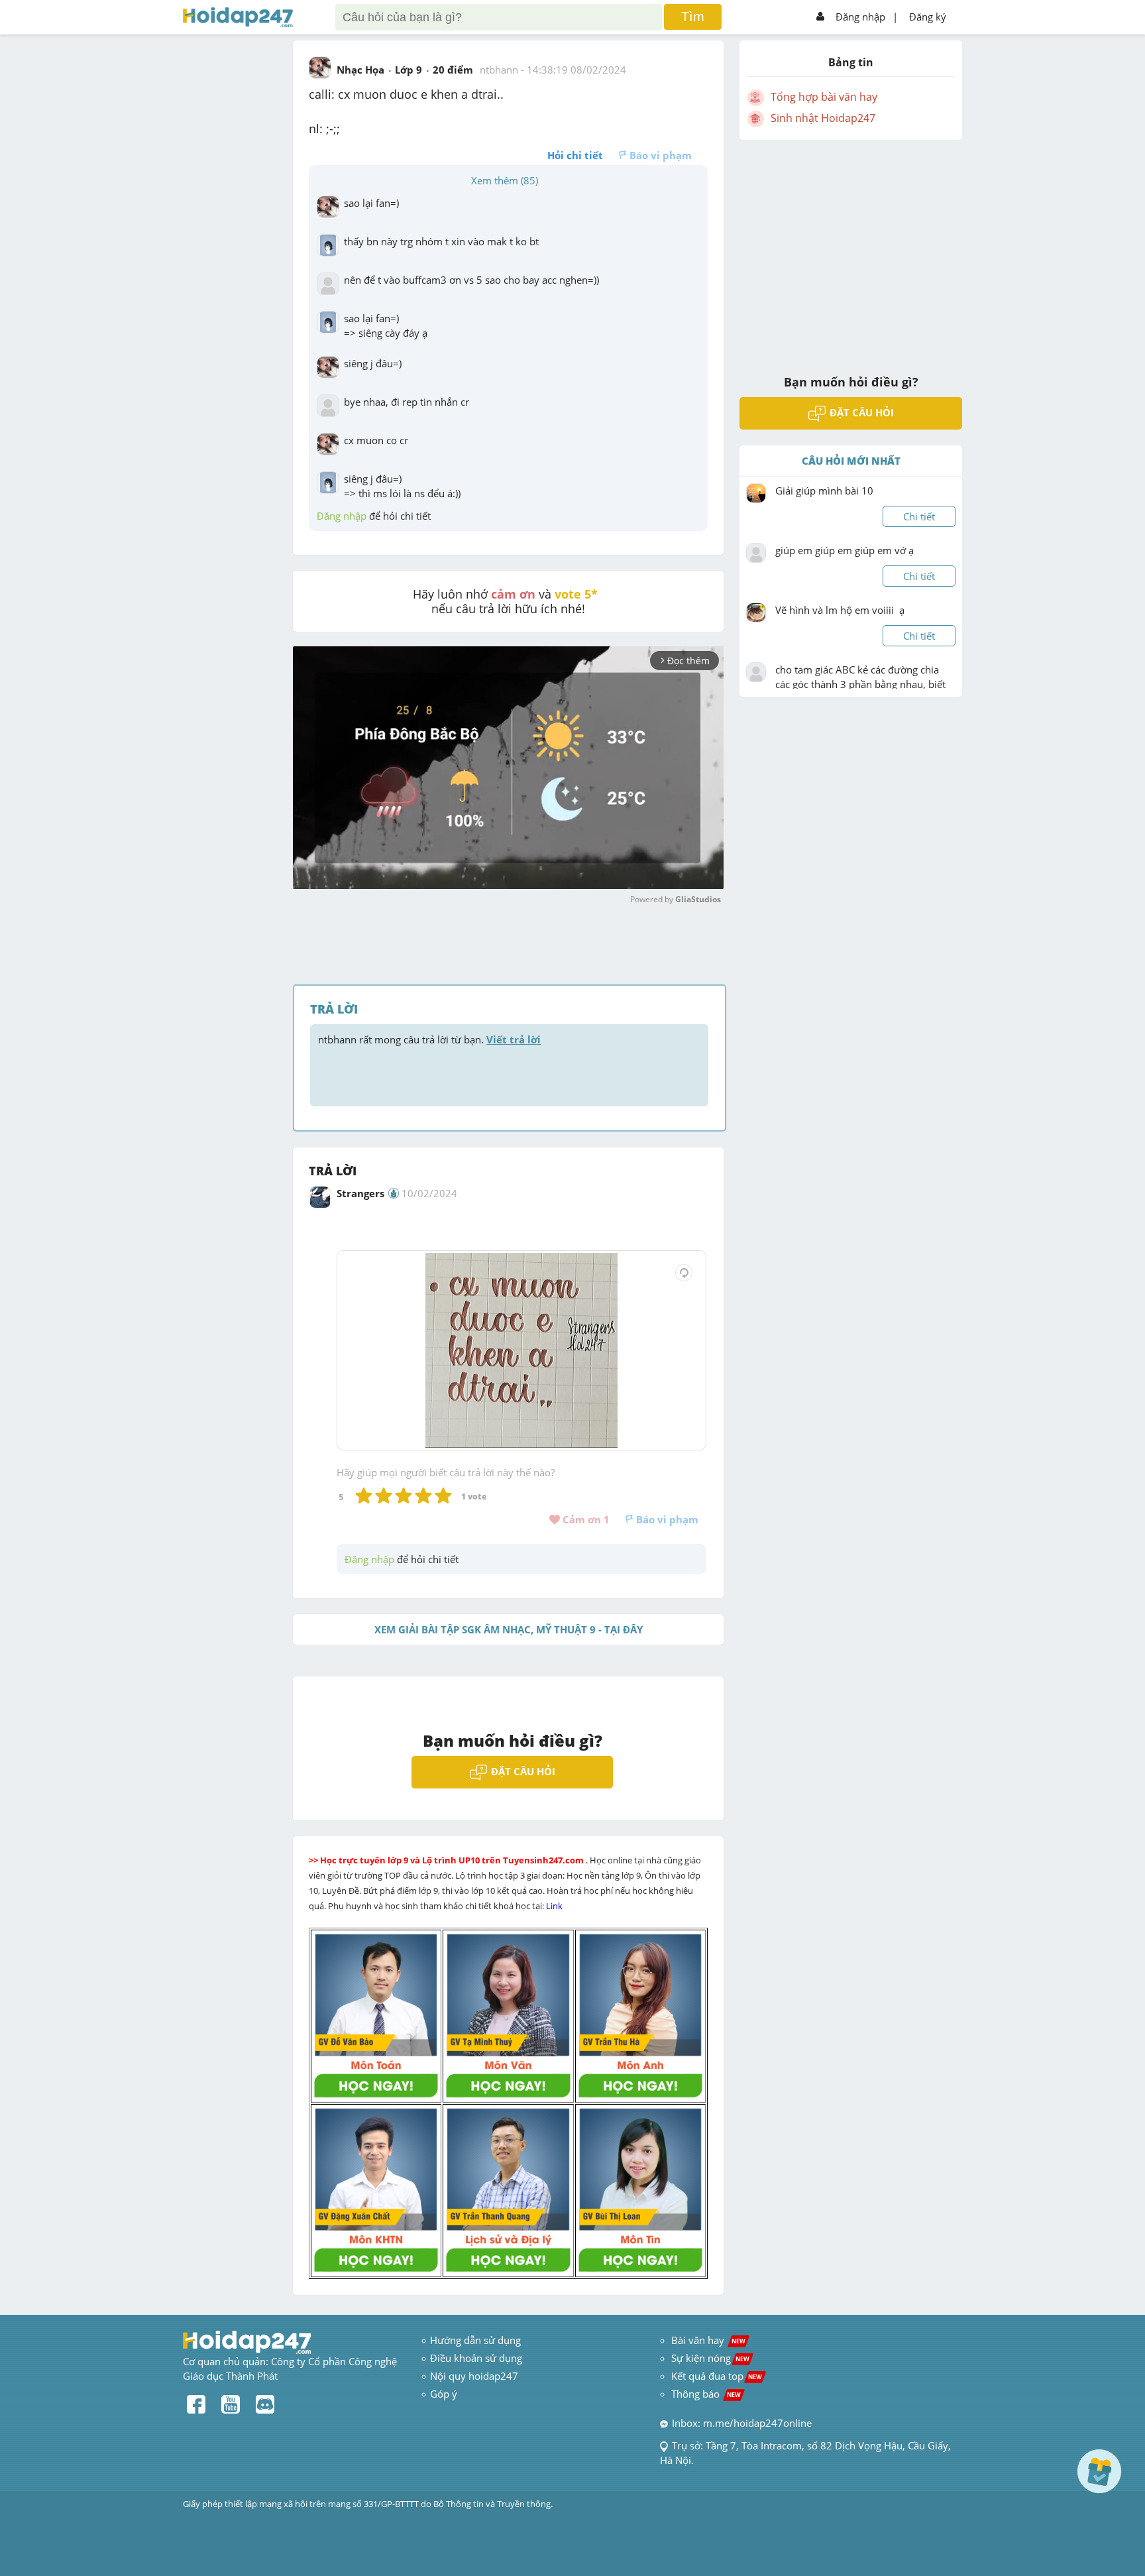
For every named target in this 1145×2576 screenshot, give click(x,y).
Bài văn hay (707, 2340)
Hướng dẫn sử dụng (475, 2340)
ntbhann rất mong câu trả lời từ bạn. (429, 1039)
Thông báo (706, 2394)
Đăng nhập (860, 17)
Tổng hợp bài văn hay (824, 97)
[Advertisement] (851, 249)
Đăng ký (928, 17)
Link (555, 1906)
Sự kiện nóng (710, 2358)
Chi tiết (919, 516)
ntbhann (499, 70)
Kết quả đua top (717, 2376)
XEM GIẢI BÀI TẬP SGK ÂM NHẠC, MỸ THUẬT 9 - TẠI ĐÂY (509, 1629)
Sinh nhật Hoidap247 (823, 118)
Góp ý (444, 2394)
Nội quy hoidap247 (474, 2376)
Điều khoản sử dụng (476, 2358)
